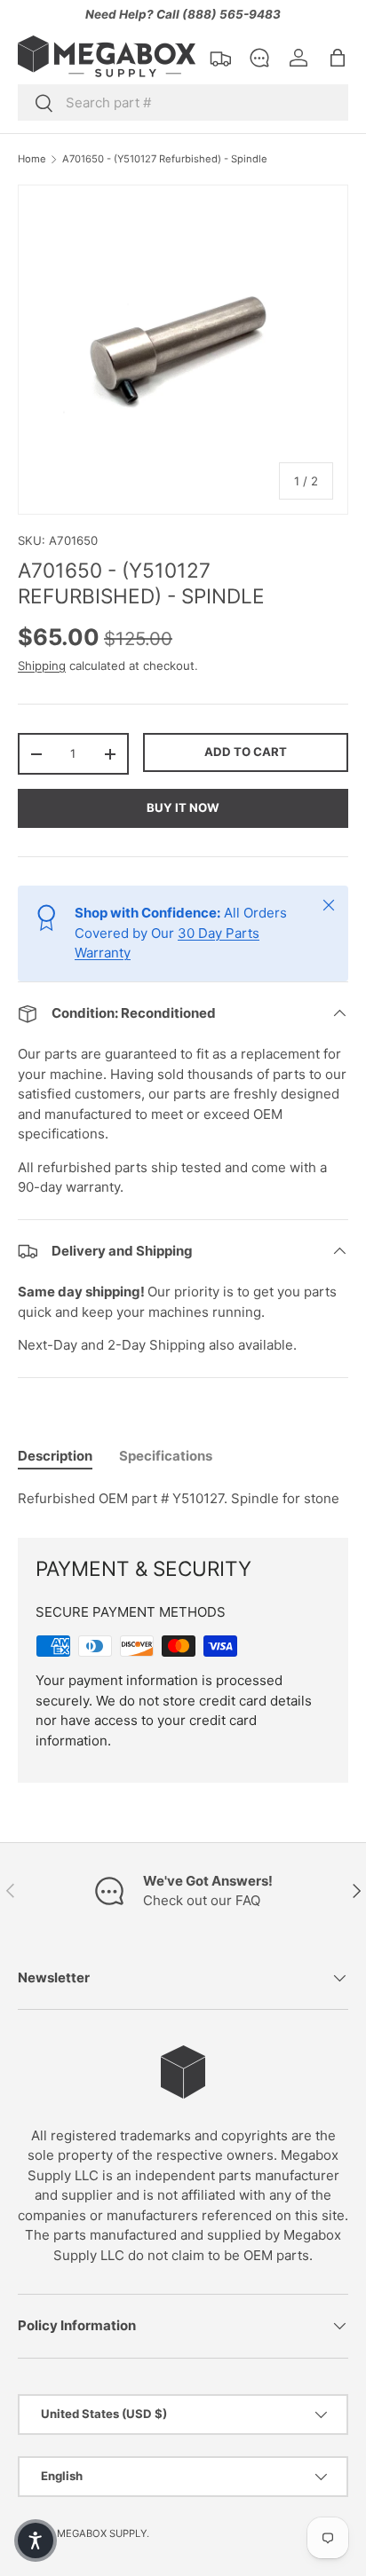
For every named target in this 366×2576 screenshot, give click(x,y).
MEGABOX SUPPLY (102, 2533)
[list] (183, 350)
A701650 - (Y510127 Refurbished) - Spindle (165, 159)
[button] (338, 58)
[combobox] (183, 102)
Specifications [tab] (166, 1456)
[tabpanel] (183, 1499)
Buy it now (183, 807)
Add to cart (246, 752)
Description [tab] (55, 1456)
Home (32, 159)
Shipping (42, 666)
